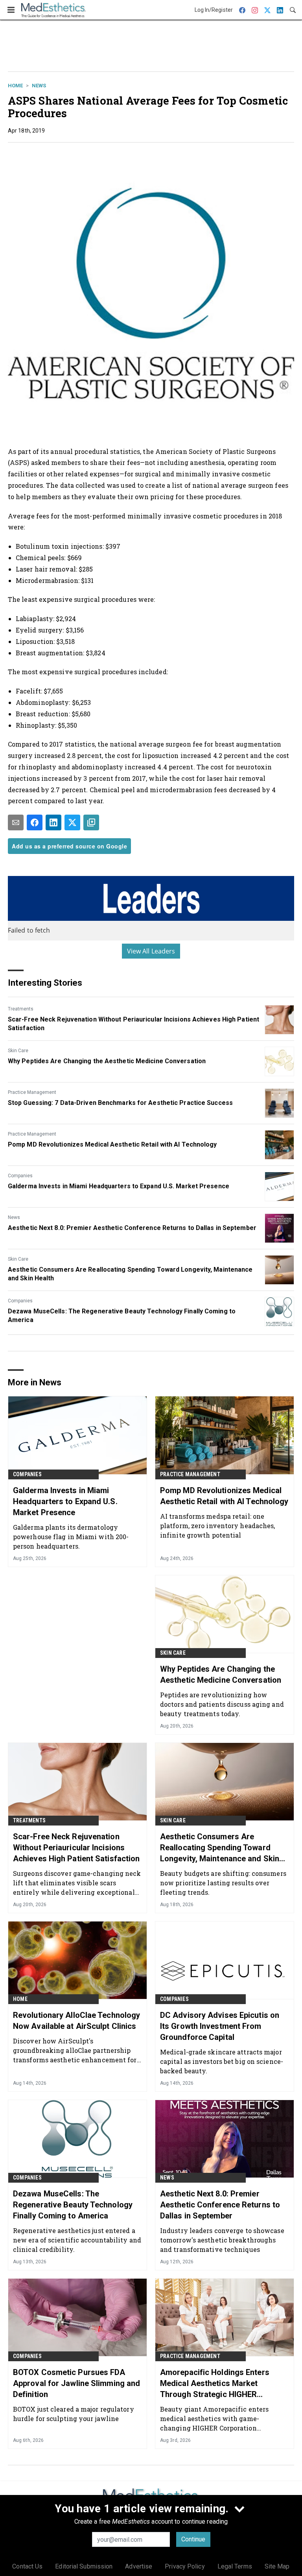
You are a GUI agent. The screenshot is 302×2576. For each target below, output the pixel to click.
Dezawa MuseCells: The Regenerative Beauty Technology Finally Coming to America (122, 1316)
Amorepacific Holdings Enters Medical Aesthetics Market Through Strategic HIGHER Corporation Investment (215, 2384)
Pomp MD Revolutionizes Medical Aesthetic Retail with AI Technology (112, 1144)
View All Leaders (151, 951)
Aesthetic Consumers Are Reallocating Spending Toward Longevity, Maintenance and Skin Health (130, 1274)
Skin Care (18, 1051)
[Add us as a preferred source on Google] (91, 822)
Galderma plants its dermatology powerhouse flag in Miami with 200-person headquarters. (71, 1537)
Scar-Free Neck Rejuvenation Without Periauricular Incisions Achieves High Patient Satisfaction (134, 1024)
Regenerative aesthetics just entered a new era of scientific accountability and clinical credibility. (77, 2240)
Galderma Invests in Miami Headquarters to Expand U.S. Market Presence (119, 1186)
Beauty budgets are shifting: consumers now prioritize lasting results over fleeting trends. (223, 1883)
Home (15, 86)
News (39, 86)
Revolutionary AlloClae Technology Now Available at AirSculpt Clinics (76, 2021)
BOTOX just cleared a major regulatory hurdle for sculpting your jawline (74, 2414)
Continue (193, 2539)
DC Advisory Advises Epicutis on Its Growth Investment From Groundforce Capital (220, 2026)
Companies (20, 1176)
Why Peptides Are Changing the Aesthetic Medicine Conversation (107, 1061)
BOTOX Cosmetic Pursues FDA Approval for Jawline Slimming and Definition (76, 2383)
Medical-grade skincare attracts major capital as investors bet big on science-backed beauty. (222, 2061)
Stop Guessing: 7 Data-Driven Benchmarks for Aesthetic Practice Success (120, 1103)
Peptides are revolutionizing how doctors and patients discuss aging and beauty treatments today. (222, 1704)
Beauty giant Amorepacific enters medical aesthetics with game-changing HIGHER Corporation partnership (214, 2418)
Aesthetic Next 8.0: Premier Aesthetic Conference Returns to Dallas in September (132, 1228)
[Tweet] (72, 822)
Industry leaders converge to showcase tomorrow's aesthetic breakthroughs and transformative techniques (222, 2240)
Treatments (21, 1009)
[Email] (16, 822)
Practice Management (32, 1092)
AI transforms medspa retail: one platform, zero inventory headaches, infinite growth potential (218, 1526)
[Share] (35, 822)
